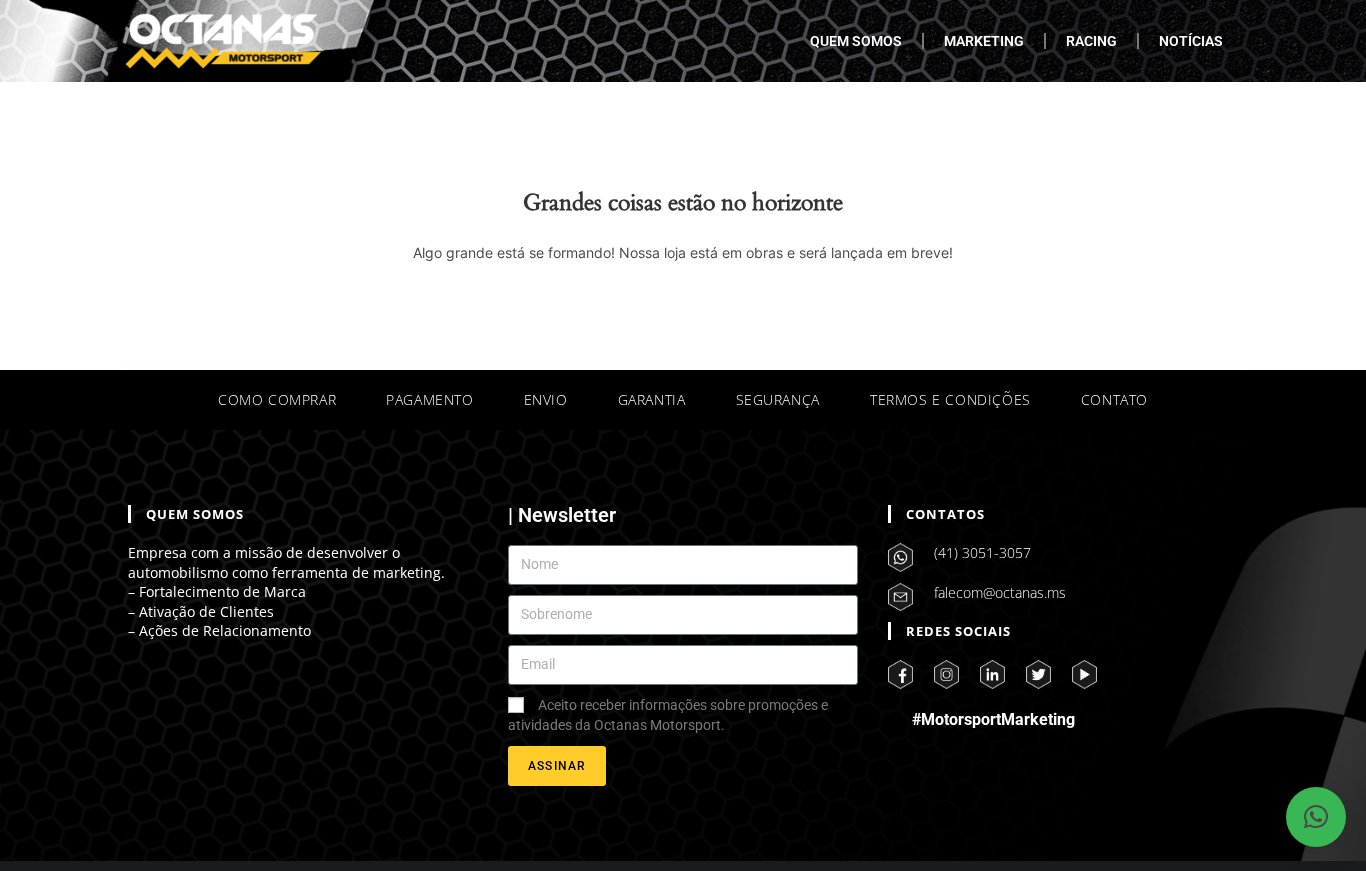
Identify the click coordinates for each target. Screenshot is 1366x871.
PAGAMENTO (429, 399)
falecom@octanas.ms (1000, 592)
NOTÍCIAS (1191, 41)
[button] (1316, 817)
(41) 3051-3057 (982, 552)
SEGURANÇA (778, 399)
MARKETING (984, 41)
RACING (1091, 41)
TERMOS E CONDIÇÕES (950, 399)
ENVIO (546, 399)
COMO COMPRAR (277, 399)
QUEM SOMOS (856, 41)
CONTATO (1114, 399)
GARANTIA (652, 399)
